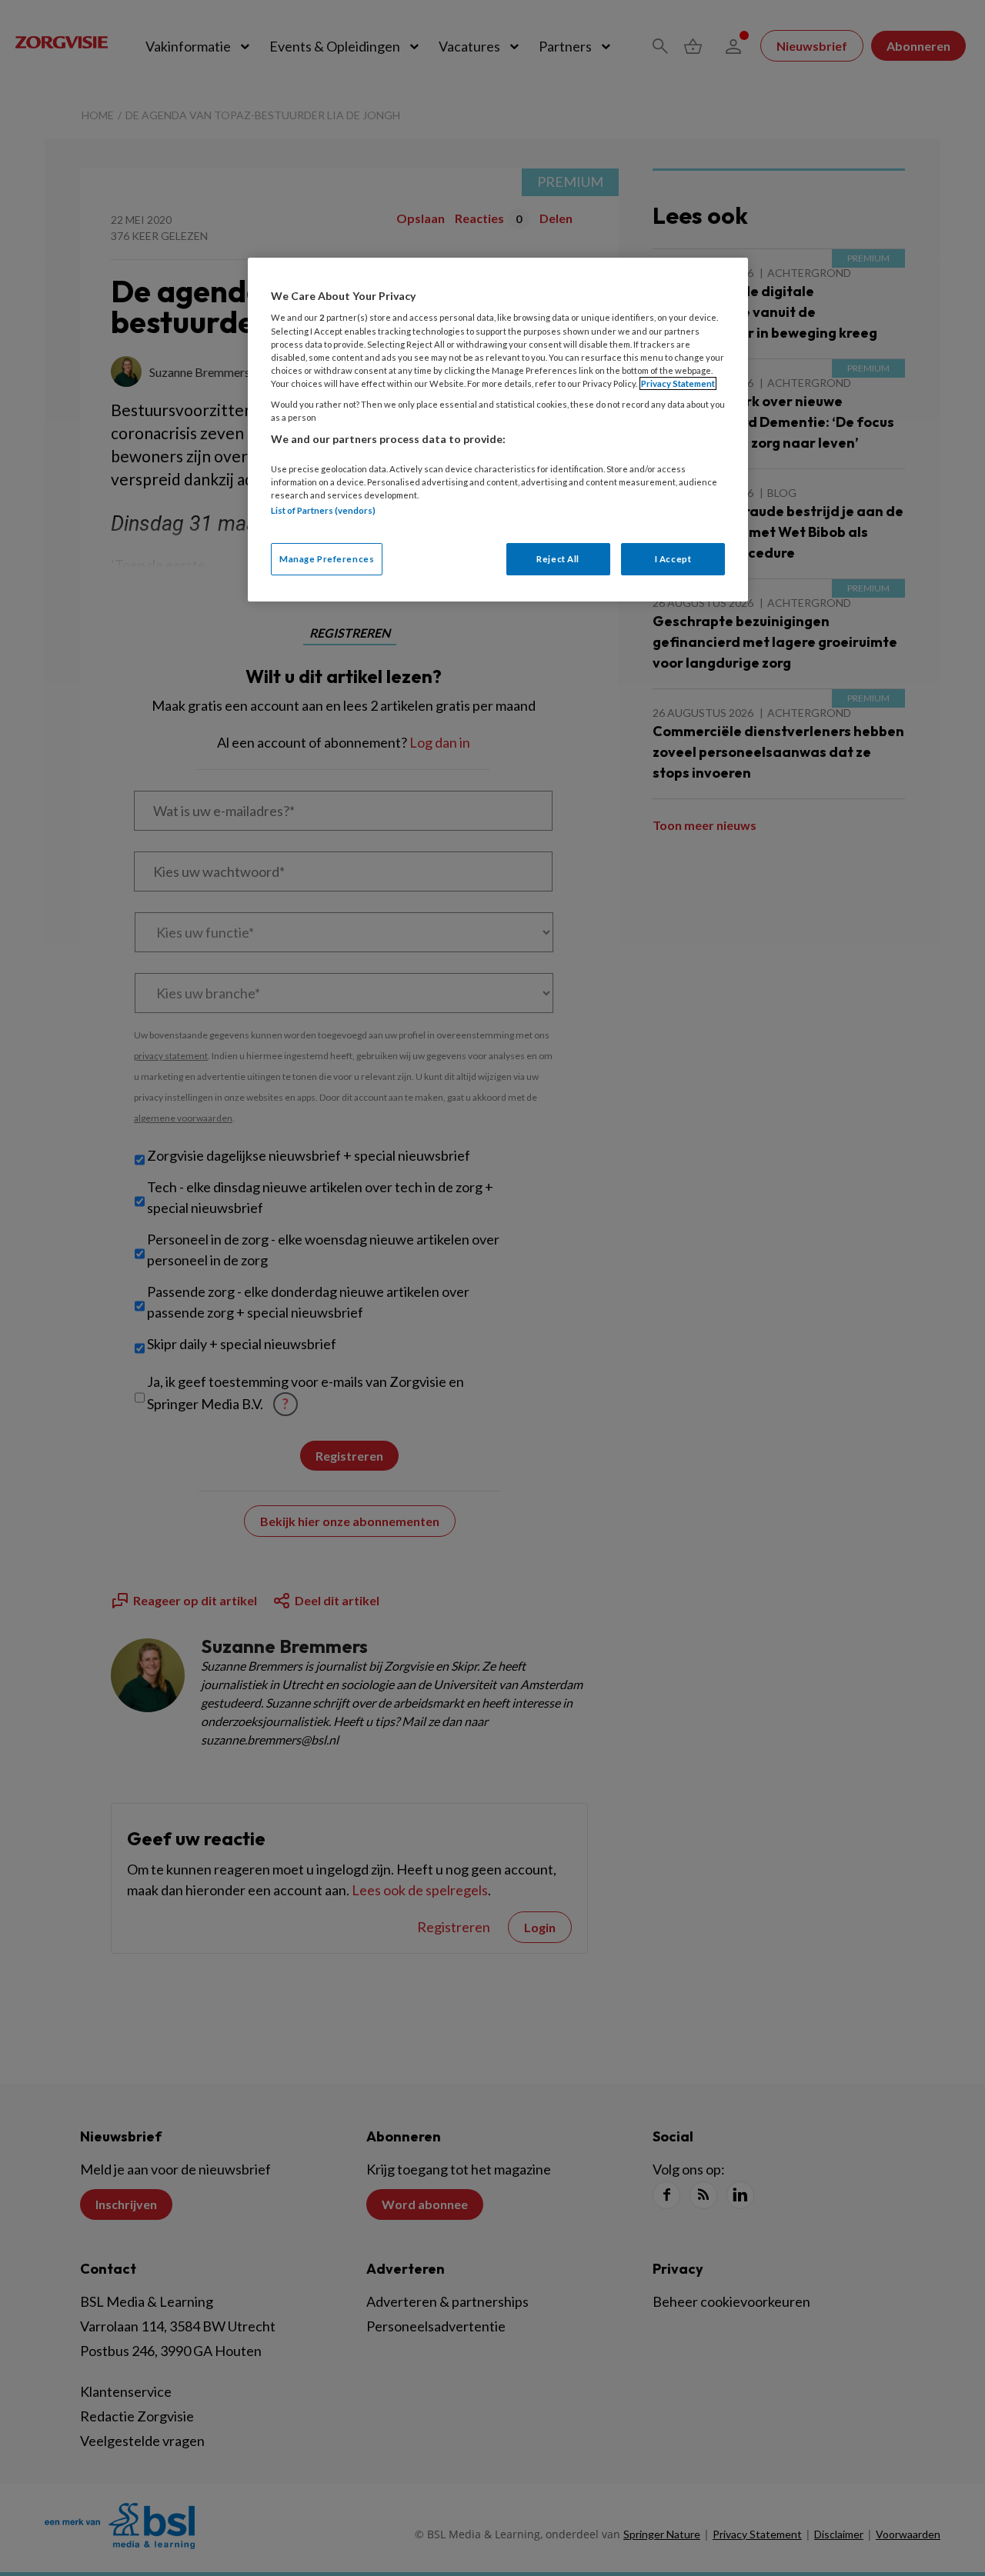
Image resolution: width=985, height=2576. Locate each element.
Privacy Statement (678, 383)
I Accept (673, 559)
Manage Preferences (327, 559)
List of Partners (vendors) (323, 510)
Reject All (558, 559)
